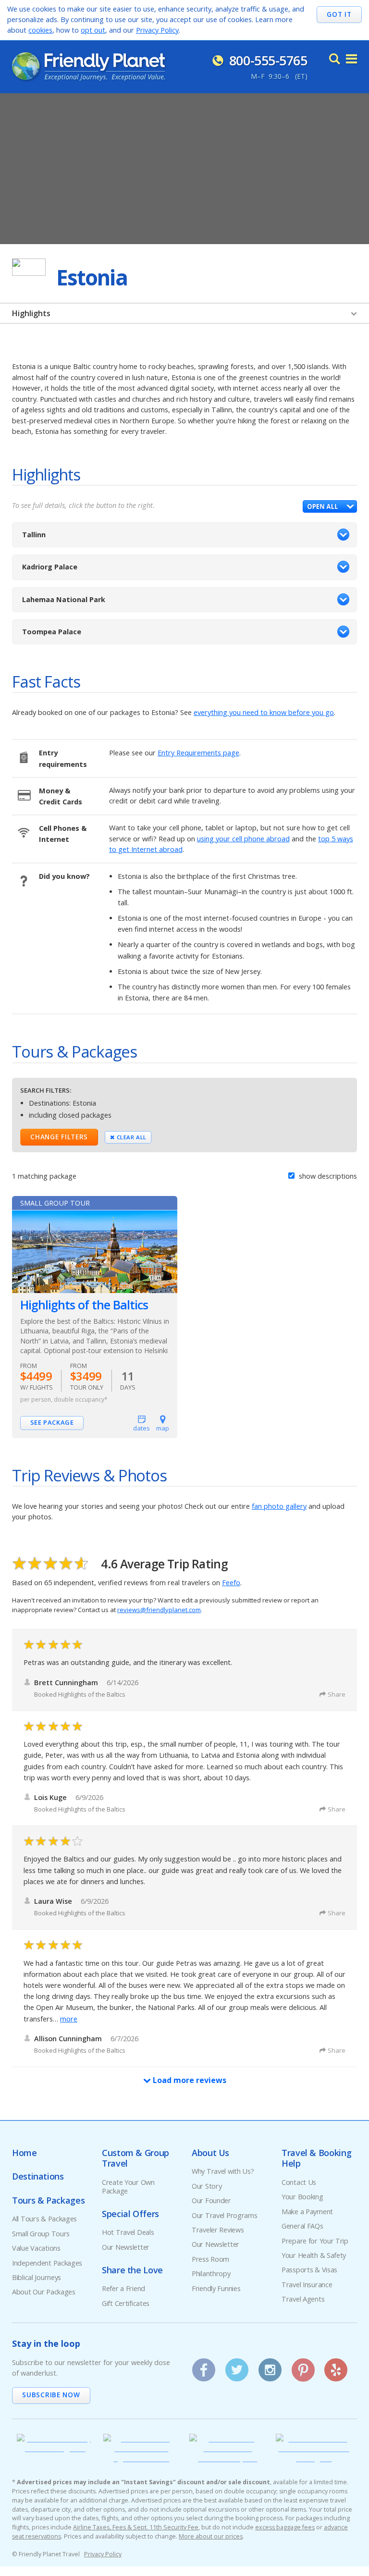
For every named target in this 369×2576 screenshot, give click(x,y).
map (163, 1428)
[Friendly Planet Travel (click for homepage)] (88, 66)
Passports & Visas (309, 2270)
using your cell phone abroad (243, 839)
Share (337, 1694)
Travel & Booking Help (316, 2158)
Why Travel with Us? (223, 2171)
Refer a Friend (123, 2288)
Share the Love (132, 2270)
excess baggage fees (285, 2527)
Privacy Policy (157, 30)
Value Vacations (36, 2248)
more (69, 2019)
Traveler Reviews (218, 2230)
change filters (59, 1137)
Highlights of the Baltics (84, 1305)
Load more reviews (189, 2080)
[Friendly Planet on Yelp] (336, 2366)
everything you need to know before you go (264, 712)
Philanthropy (211, 2274)
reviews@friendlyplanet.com (159, 1610)
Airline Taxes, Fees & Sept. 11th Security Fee (136, 2527)
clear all (131, 1137)
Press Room (210, 2259)
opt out (93, 30)
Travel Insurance (307, 2285)
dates (141, 1428)
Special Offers (130, 2214)
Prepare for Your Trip (315, 2241)
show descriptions (327, 1176)
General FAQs (302, 2226)
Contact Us (299, 2182)
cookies (40, 30)
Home (25, 2153)
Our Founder (211, 2200)
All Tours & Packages (44, 2219)
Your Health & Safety (314, 2255)
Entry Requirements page (198, 753)
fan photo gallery (279, 1506)
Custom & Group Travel (135, 2158)
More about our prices (211, 2536)
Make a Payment (307, 2212)
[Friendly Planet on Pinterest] (303, 2366)
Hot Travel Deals (128, 2232)
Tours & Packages (48, 2200)
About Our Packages (44, 2292)
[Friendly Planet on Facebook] (204, 2366)
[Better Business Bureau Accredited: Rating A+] (314, 2458)
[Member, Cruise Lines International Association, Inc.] (228, 2458)
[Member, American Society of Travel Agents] (55, 2448)
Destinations (38, 2176)
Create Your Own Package (128, 2187)
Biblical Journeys (37, 2277)
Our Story (207, 2186)
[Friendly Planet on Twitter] (237, 2366)
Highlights (31, 313)
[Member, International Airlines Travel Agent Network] (142, 2458)
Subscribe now (51, 2395)
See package (52, 1422)
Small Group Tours (41, 2234)
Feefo (231, 1583)
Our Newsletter (126, 2247)
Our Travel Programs (225, 2215)
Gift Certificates (126, 2303)
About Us (210, 2153)
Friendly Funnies (216, 2288)
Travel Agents (303, 2299)
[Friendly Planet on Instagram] (270, 2366)
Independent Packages (47, 2263)
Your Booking (302, 2197)
